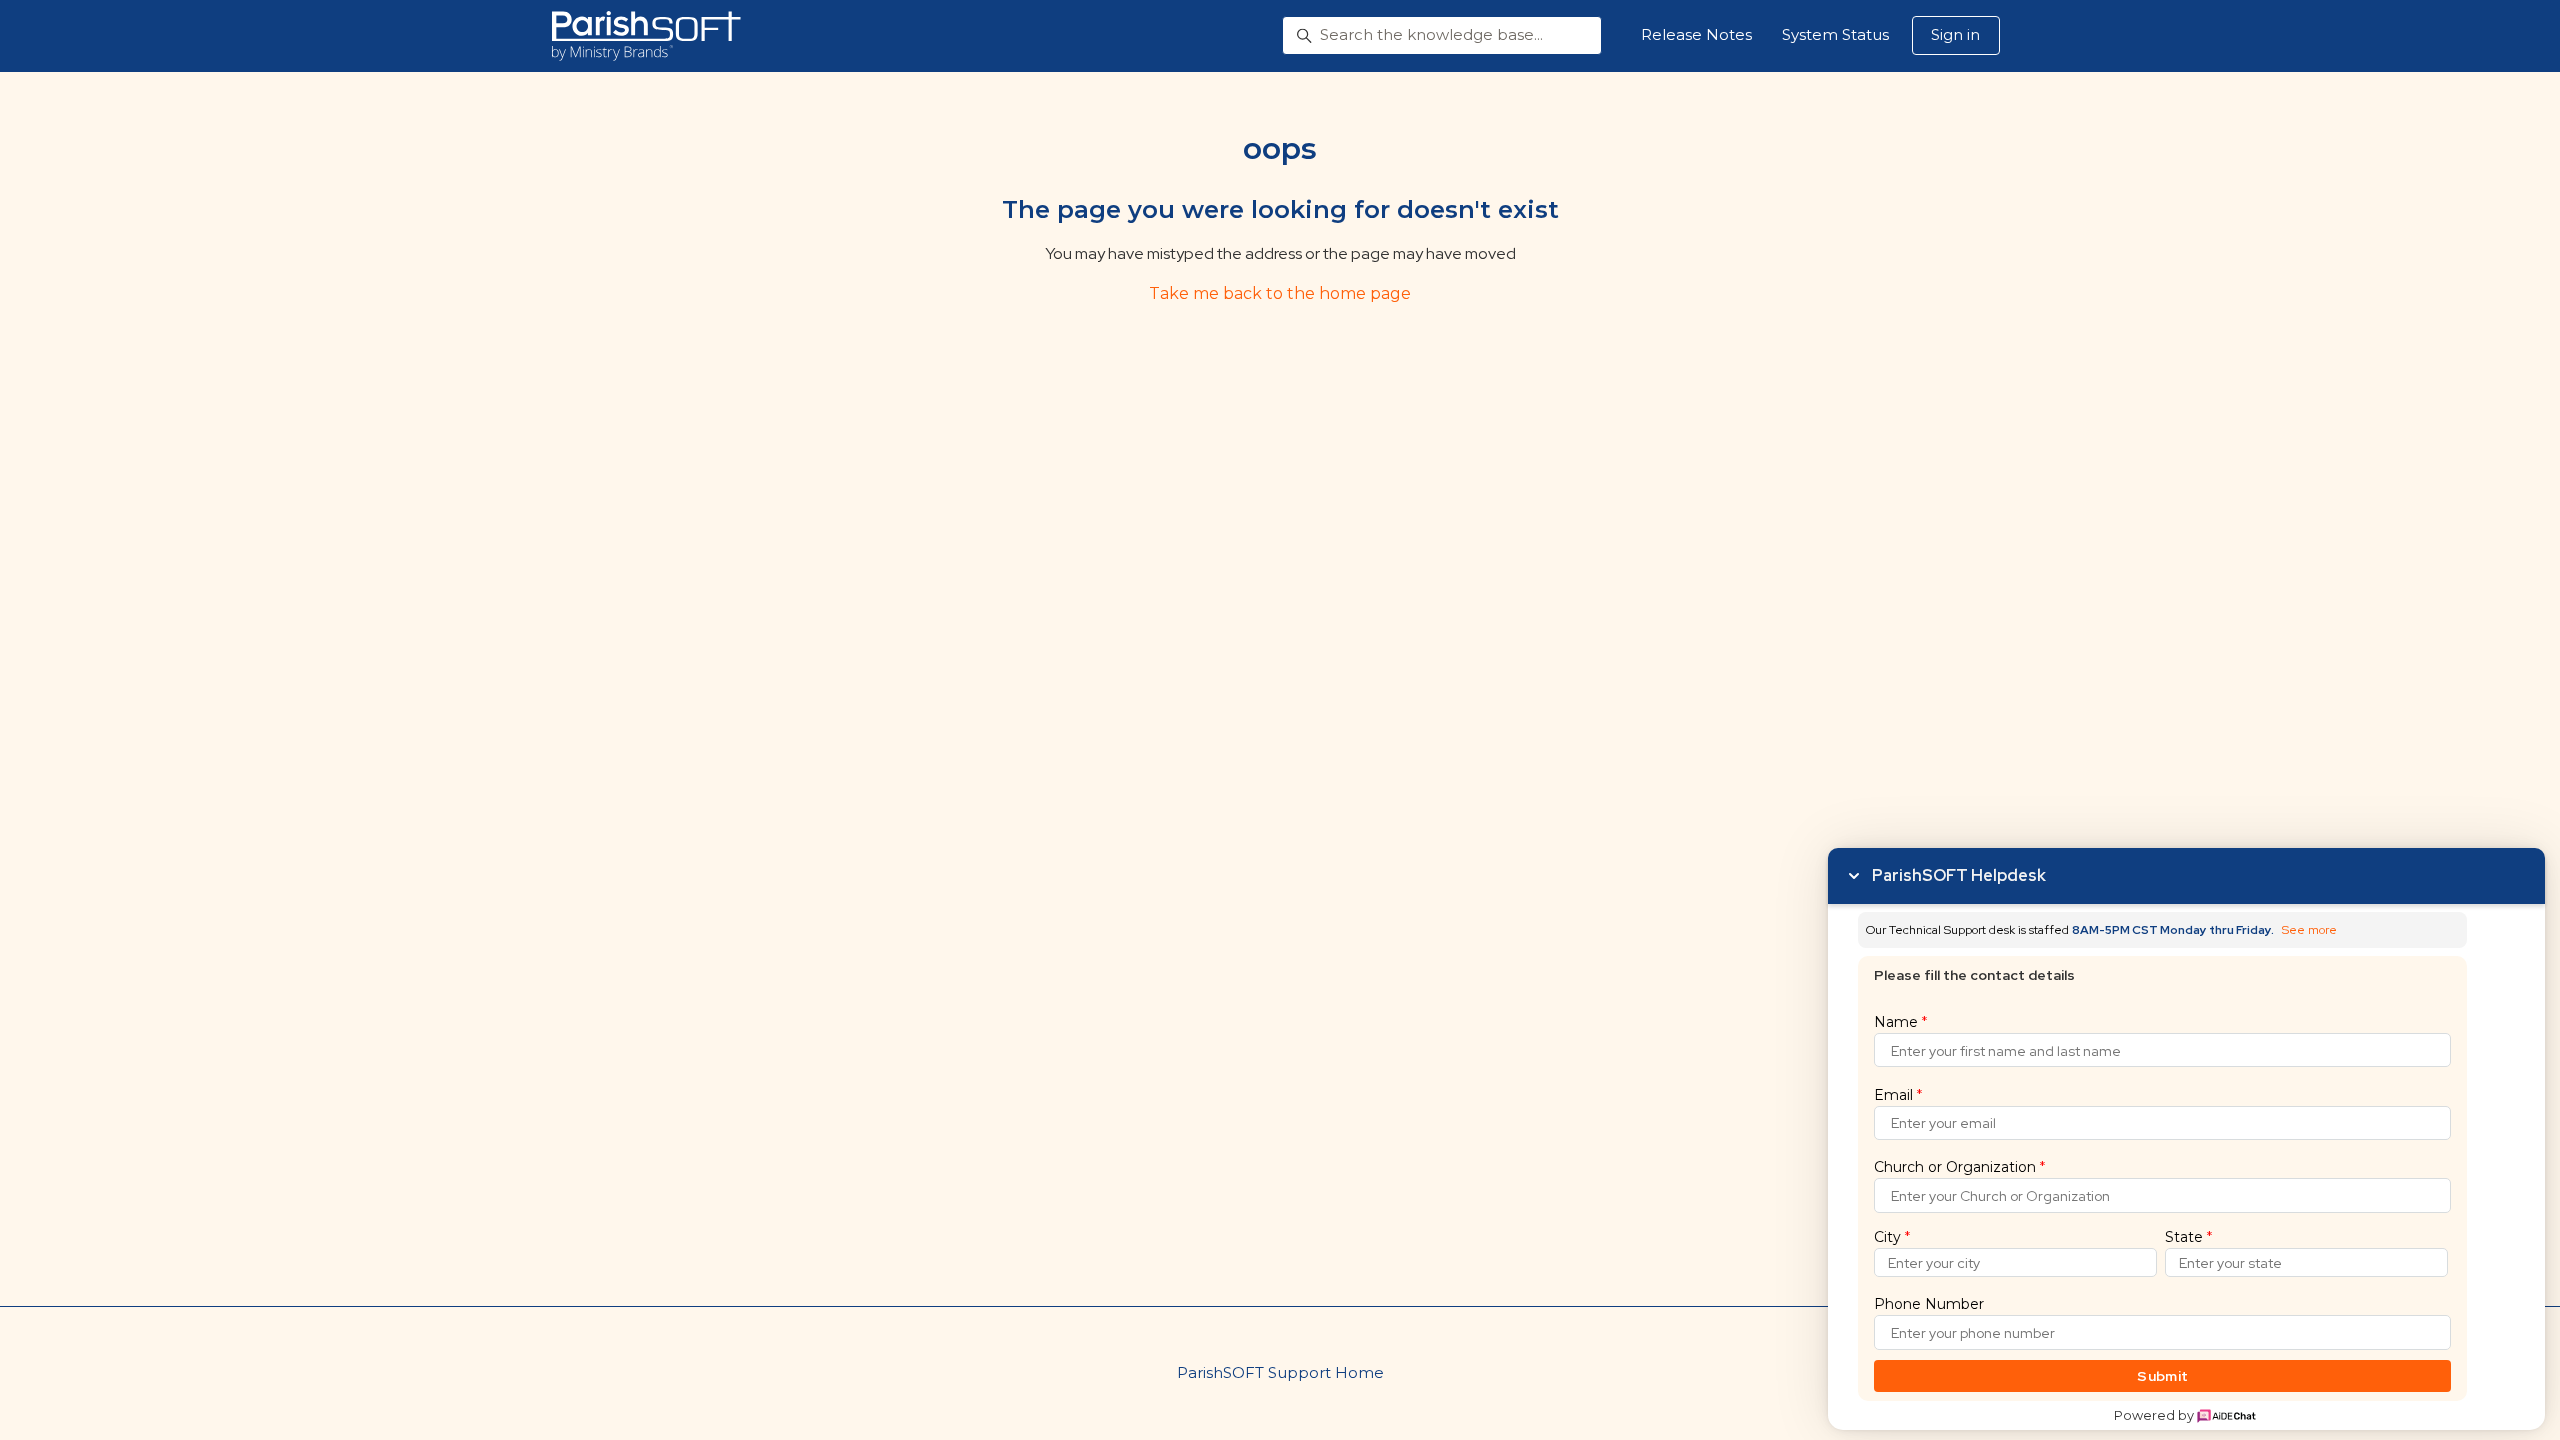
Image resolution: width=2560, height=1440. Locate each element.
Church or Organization (1959, 1167)
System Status (1835, 34)
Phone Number (1929, 1304)
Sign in (1955, 34)
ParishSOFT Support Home (1280, 1372)
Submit (2162, 1376)
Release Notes (1696, 34)
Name (1900, 1022)
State (2188, 1237)
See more (2309, 930)
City (1892, 1237)
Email (1898, 1095)
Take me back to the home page (1280, 293)
